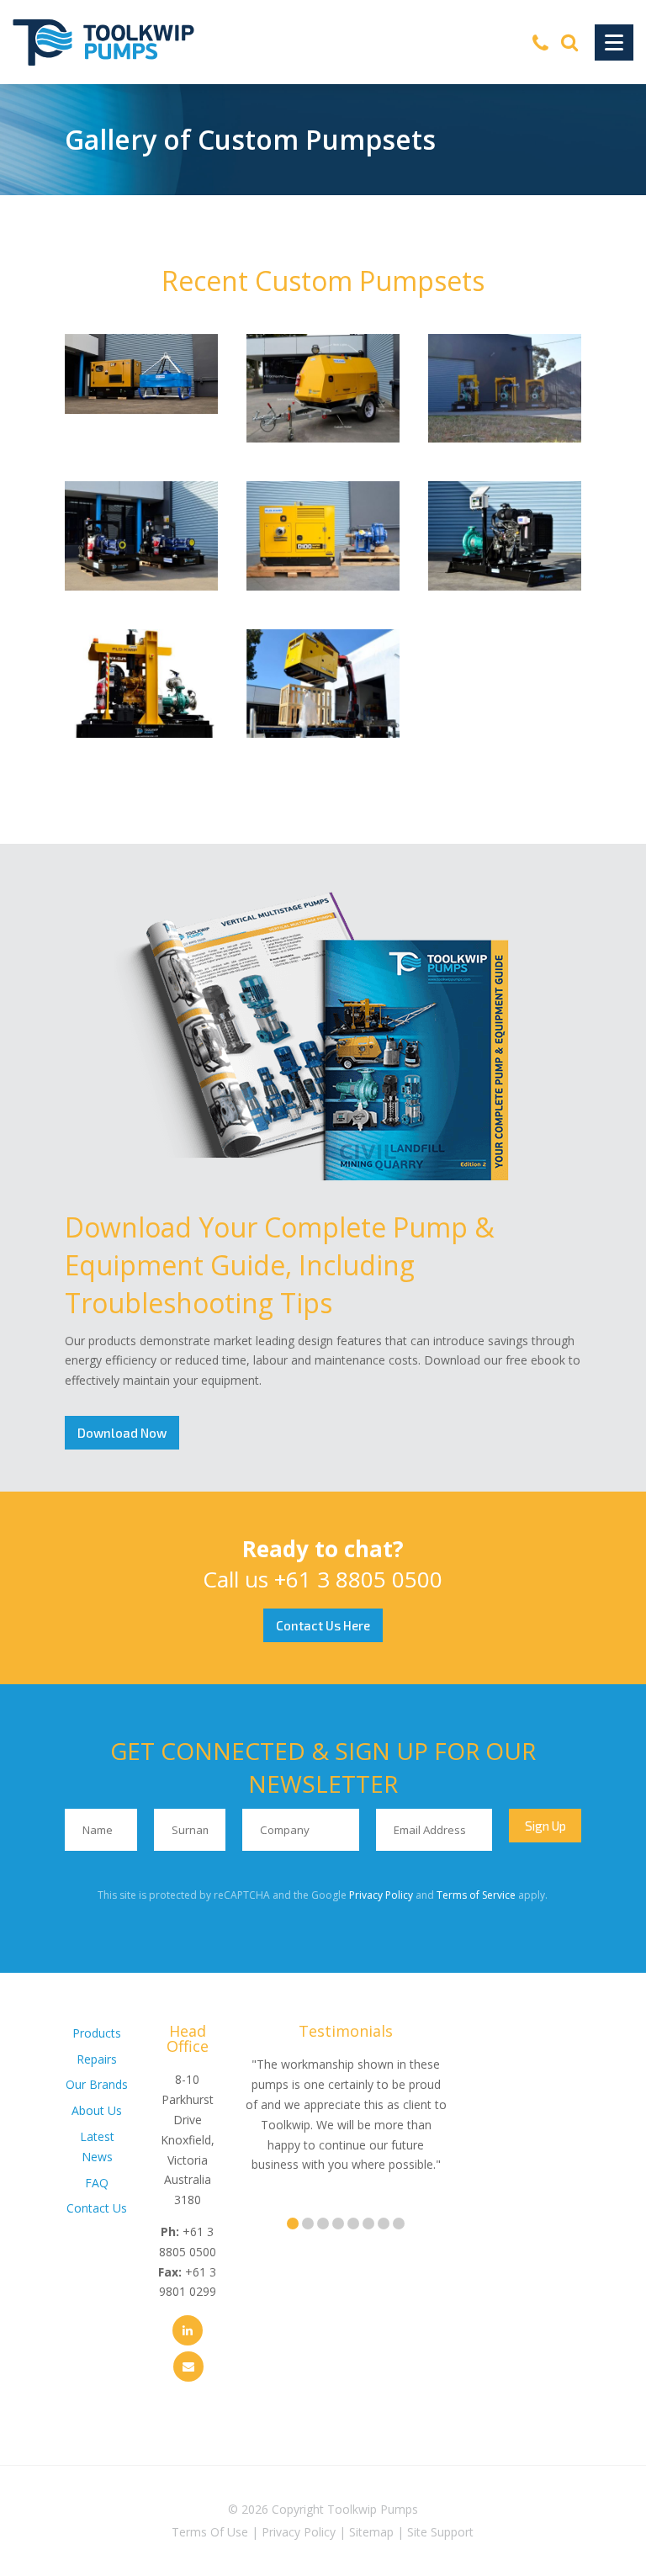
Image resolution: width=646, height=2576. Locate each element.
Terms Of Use (210, 2532)
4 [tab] (338, 2224)
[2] (505, 438)
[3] (323, 733)
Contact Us (97, 2208)
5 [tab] (353, 2224)
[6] (323, 438)
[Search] (569, 42)
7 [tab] (384, 2224)
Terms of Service (476, 1895)
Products (97, 2033)
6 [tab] (368, 2224)
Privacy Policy (381, 1895)
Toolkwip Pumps (373, 2509)
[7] (323, 586)
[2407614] (141, 409)
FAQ (97, 2183)
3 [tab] (323, 2224)
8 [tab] (399, 2224)
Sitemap (371, 2532)
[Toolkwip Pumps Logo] (103, 42)
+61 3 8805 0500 (358, 1579)
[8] (505, 586)
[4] (141, 586)
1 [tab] (293, 2224)
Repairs (97, 2059)
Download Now (122, 1433)
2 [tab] (308, 2224)
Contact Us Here (323, 1625)
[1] (141, 733)
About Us (97, 2110)
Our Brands (97, 2084)
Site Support (440, 2532)
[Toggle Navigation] (614, 42)
